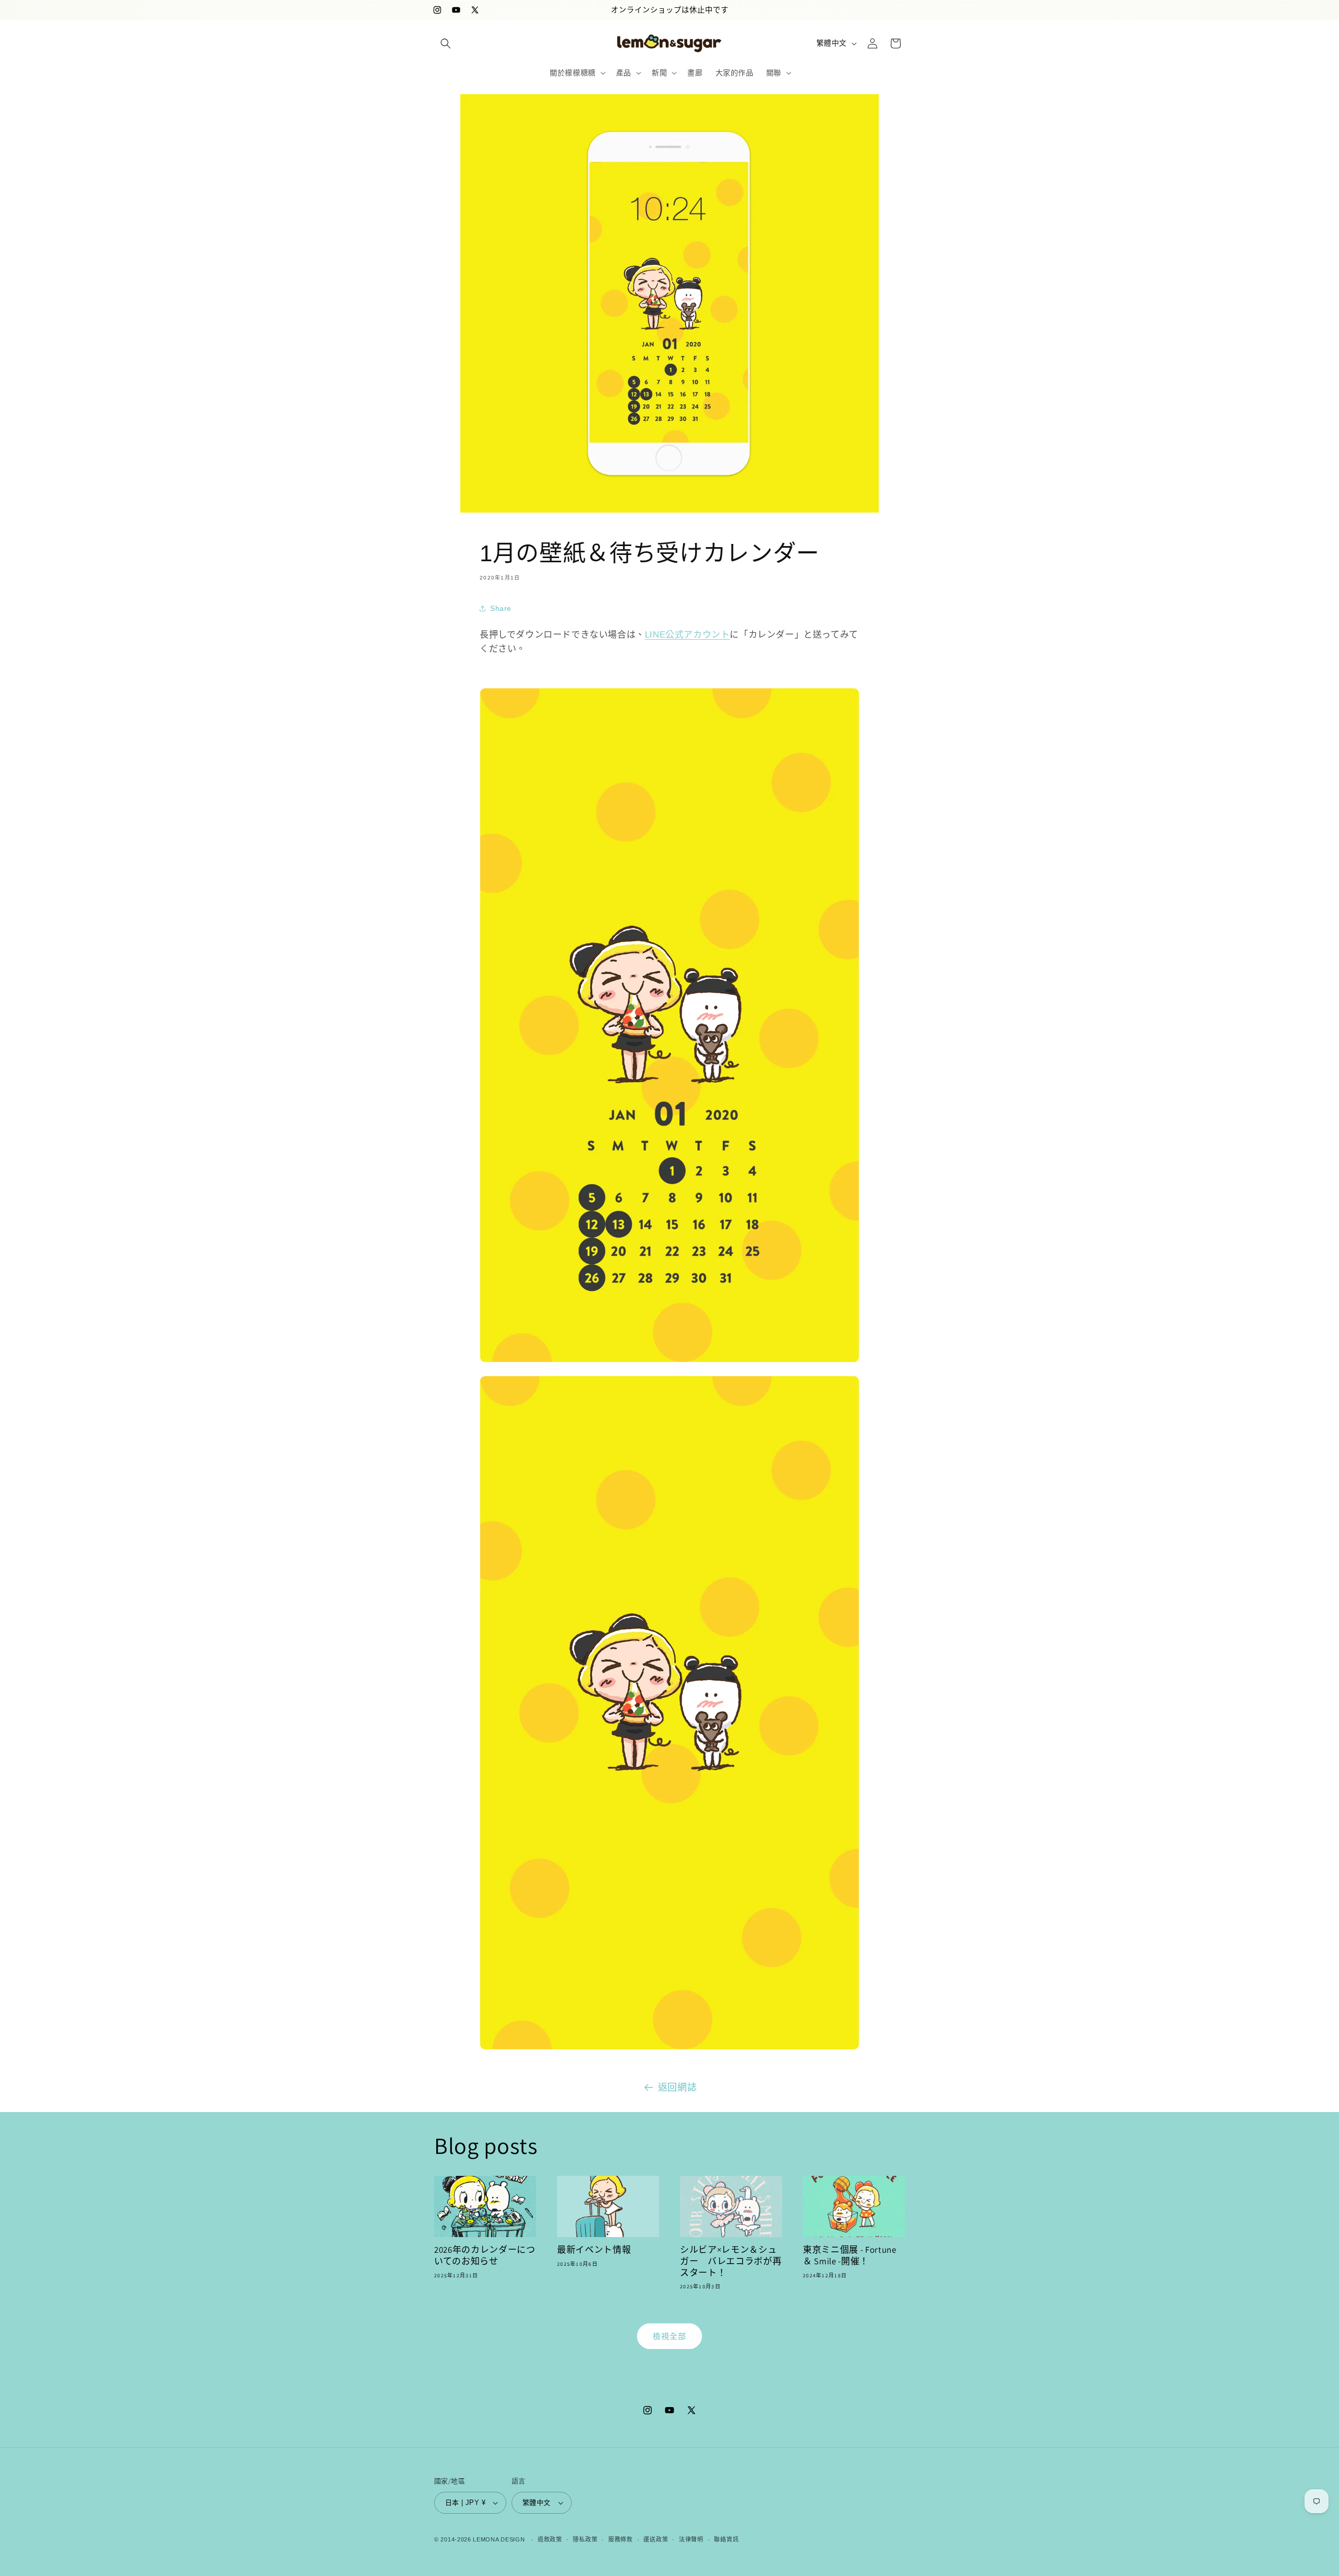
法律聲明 (691, 2539)
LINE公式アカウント (688, 635)
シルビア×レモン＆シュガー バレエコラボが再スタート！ (731, 2261)
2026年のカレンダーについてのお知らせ (485, 2256)
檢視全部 (669, 2336)
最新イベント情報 (594, 2250)
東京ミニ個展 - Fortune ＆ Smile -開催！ (850, 2256)
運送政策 (656, 2539)
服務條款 (621, 2539)
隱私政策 (585, 2539)
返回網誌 (677, 2087)
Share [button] (501, 608)
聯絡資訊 (726, 2539)
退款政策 (550, 2539)
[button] (446, 43)
